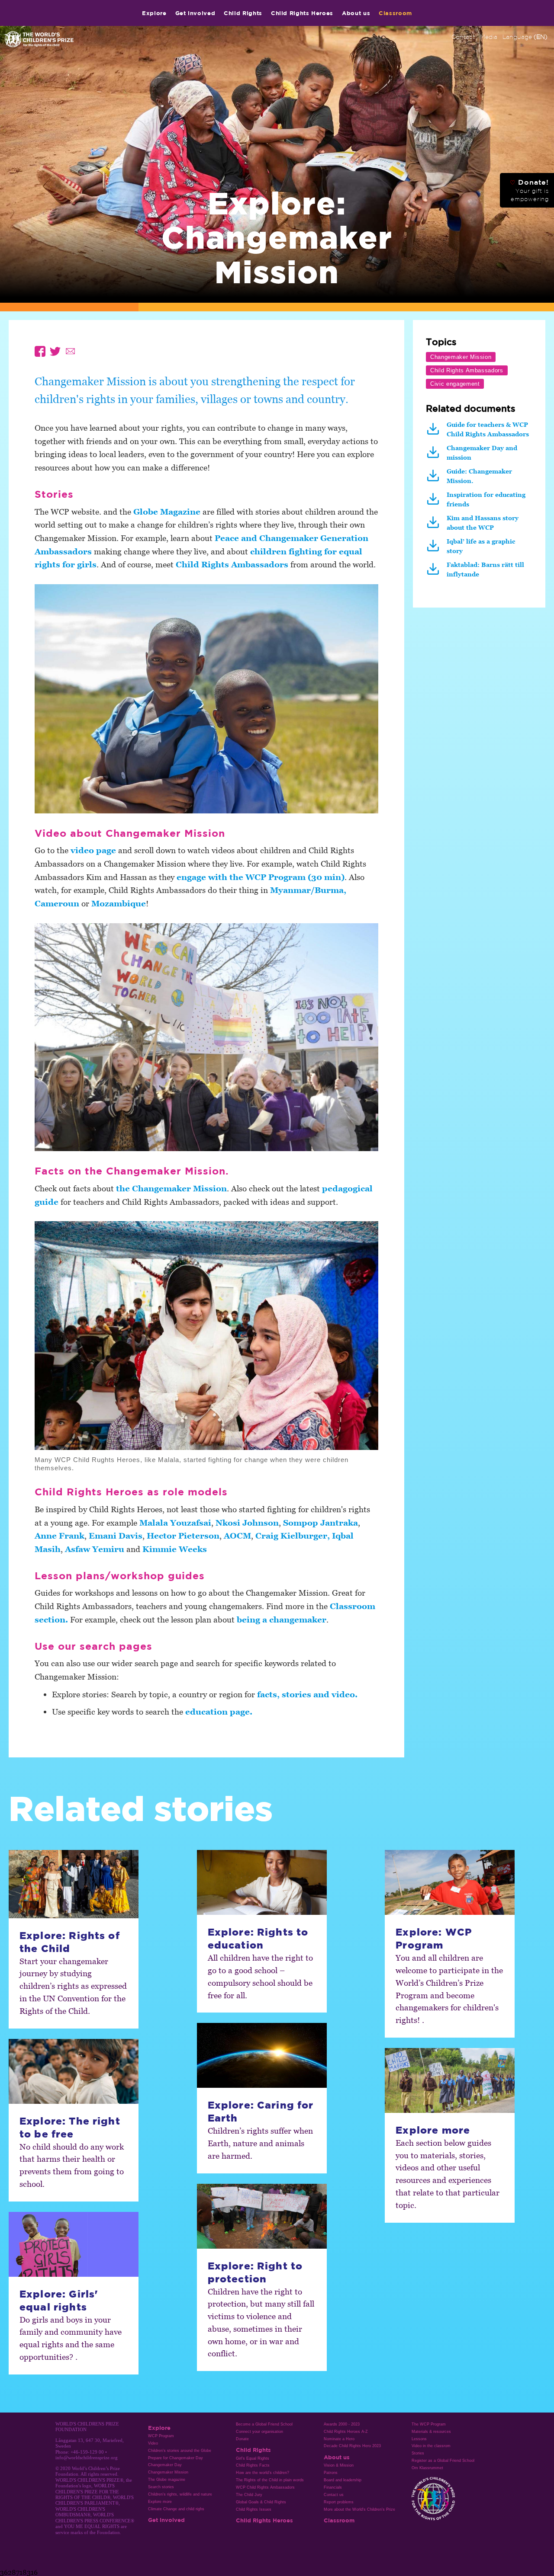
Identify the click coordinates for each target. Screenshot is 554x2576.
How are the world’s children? (263, 2473)
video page (93, 850)
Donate (242, 2439)
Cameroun (57, 903)
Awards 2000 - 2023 (342, 2424)
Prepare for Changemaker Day (176, 2458)
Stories (418, 2453)
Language (525, 37)
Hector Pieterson (183, 1535)
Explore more (160, 2502)
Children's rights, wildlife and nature (180, 2494)
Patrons (331, 2473)
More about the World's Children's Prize (359, 2509)
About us (356, 13)
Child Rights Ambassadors (232, 564)
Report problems (339, 2502)
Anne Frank (60, 1535)
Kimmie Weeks (175, 1549)
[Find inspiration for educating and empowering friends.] (435, 502)
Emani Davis (116, 1535)
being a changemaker (282, 1619)
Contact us (334, 2495)
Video (153, 2443)
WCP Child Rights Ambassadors (265, 2487)
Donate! (529, 190)
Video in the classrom (431, 2446)
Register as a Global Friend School (443, 2461)
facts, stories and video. (307, 1694)
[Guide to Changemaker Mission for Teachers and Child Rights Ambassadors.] (435, 479)
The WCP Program (429, 2424)
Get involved (195, 13)
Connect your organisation (259, 2432)
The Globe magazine (167, 2480)
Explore (154, 13)
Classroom (395, 13)
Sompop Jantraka (320, 1522)
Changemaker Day (165, 2465)
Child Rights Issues (254, 2509)
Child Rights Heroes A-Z (346, 2432)
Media (489, 37)
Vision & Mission (339, 2465)
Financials (333, 2487)
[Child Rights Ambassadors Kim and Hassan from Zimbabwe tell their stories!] (435, 526)
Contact (463, 37)
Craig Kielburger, (294, 1535)
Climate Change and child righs (176, 2509)
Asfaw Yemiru (96, 1549)
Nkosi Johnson (247, 1522)
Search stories (161, 2487)
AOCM (237, 1535)
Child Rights (243, 13)
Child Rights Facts (253, 2465)
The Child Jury (249, 2495)
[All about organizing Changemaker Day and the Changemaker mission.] (435, 456)
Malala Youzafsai (175, 1522)
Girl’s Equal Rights (253, 2458)
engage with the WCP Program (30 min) (261, 877)
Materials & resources (431, 2432)
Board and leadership (343, 2480)
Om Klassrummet (427, 2468)
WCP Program (161, 2436)
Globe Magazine (167, 511)
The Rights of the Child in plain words (270, 2480)
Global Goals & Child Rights (261, 2502)
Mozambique (119, 903)
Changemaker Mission (168, 2472)
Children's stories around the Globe (180, 2451)
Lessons (419, 2439)
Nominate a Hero (339, 2439)
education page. (219, 1711)
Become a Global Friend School (264, 2424)
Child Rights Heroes (302, 13)
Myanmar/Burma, (308, 890)
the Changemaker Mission (170, 1188)
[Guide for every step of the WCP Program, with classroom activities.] (435, 432)
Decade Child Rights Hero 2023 (352, 2446)
